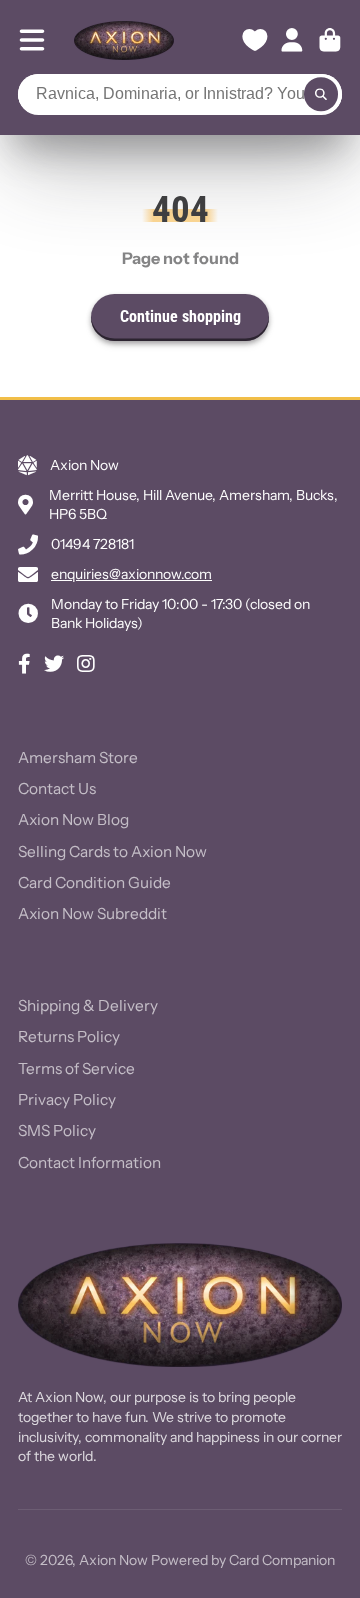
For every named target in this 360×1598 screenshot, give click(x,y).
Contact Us (57, 788)
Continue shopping (180, 316)
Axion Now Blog (73, 819)
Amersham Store (78, 757)
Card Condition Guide (94, 882)
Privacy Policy (67, 1099)
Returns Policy (69, 1036)
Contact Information (89, 1162)
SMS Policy (57, 1130)
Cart (330, 40)
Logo (124, 40)
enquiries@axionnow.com (131, 574)
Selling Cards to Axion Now (112, 851)
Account (292, 40)
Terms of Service (76, 1068)
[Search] (321, 95)
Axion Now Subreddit (92, 913)
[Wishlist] (255, 40)
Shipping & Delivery (88, 1005)
